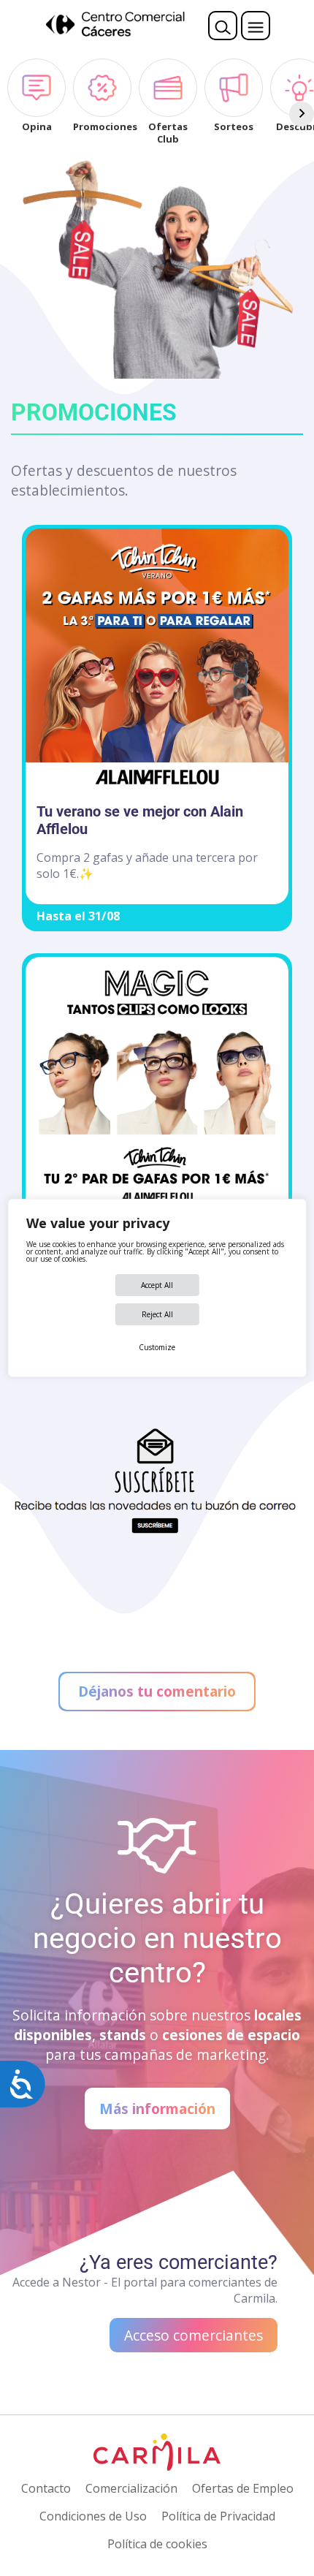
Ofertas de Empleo (243, 2488)
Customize (157, 1347)
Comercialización (131, 2488)
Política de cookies (157, 2544)
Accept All (157, 1285)
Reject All (157, 1314)
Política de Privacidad (218, 2516)
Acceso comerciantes (194, 2335)
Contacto (46, 2488)
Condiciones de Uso (93, 2516)
